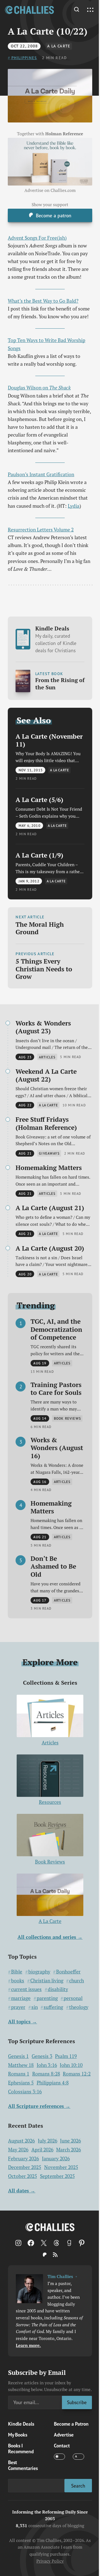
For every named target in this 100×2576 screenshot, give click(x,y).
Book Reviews (50, 1862)
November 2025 (61, 2167)
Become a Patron (71, 2424)
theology (79, 2007)
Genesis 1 (18, 2056)
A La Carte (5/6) (39, 800)
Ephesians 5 (21, 2083)
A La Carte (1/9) (39, 855)
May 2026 (18, 2150)
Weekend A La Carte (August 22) (46, 1075)
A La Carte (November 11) (49, 740)
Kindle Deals (56, 639)
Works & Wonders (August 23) (43, 1027)
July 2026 (47, 2141)
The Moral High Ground (40, 928)
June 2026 (70, 2141)
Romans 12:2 (77, 2074)
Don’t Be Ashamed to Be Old (53, 1566)
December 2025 (25, 2167)
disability (58, 1989)
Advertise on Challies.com (50, 190)
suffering (53, 2007)
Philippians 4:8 (53, 2083)
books (18, 1981)
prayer (18, 2007)
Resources (50, 1802)
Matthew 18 (21, 2065)
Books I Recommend (21, 2449)
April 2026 (42, 2150)
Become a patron (54, 216)
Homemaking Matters (49, 1167)
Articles (50, 1743)
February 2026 (23, 2159)
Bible (17, 1972)
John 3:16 (47, 2065)
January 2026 (56, 2159)
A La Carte (59, 46)
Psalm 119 (66, 2056)
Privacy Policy (50, 2561)
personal (73, 1998)
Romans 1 (19, 2074)
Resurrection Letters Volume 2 (41, 530)
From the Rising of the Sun (60, 684)
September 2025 (57, 2176)
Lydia (74, 506)
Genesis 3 (42, 2056)
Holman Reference (64, 134)
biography (39, 1972)
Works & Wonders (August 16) (57, 1448)
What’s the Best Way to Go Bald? (43, 301)
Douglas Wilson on (39, 388)
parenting (47, 1998)
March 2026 (68, 2150)
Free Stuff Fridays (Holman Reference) (46, 1123)
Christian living (47, 1981)
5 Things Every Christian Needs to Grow (44, 969)
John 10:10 (71, 2065)
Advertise (64, 2435)
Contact (62, 2446)
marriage (21, 1998)
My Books (18, 2435)
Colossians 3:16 (25, 2092)
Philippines (24, 58)
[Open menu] (90, 10)
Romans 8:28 (46, 2074)
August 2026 (21, 2141)
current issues (26, 1989)
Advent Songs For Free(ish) (37, 238)
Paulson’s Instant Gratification (41, 474)
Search (78, 2486)
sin (35, 2007)
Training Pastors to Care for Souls (56, 1389)
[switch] (59, 2457)
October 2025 (22, 2176)
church (77, 1981)
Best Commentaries (23, 2465)
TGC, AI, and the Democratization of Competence (56, 1329)
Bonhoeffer (68, 1972)
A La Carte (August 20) (50, 1248)
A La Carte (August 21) (50, 1208)
